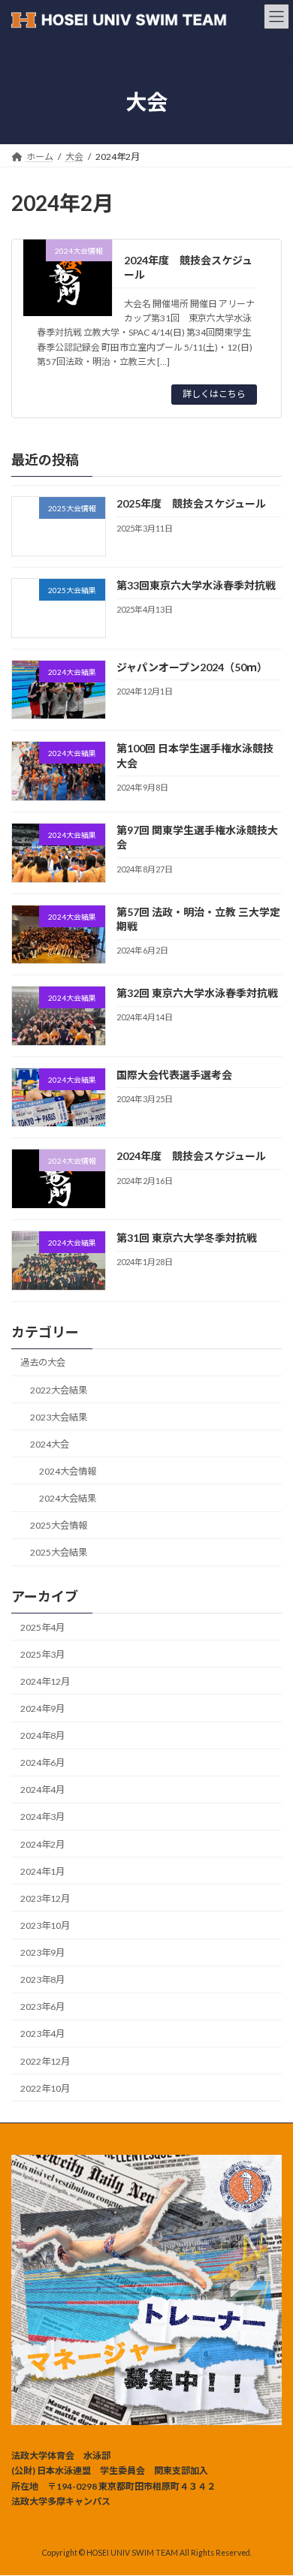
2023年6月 (42, 2007)
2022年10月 (45, 2088)
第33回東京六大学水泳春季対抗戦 (196, 585)
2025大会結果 (59, 1552)
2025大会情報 (59, 1525)
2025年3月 (42, 1654)
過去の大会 (43, 1362)
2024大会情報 (68, 1471)
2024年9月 (42, 1708)
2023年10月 (45, 1925)
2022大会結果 (59, 1390)
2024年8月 (42, 1735)
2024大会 (50, 1444)
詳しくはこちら (214, 394)
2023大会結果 (59, 1417)
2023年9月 (42, 1952)
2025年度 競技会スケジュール (191, 503)
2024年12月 (45, 1681)
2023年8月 (42, 1979)
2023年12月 (45, 1898)
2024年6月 (42, 1763)
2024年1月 (42, 1871)
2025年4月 (42, 1627)
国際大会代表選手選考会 (174, 1075)
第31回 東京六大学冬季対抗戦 (187, 1238)
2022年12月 (45, 2061)
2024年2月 (42, 1844)
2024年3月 (42, 1817)
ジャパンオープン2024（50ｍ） (192, 667)
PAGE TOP (271, 2483)
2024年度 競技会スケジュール (191, 1156)
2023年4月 (42, 2034)
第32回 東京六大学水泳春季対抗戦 (197, 993)
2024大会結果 (68, 1498)
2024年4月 (42, 1790)
